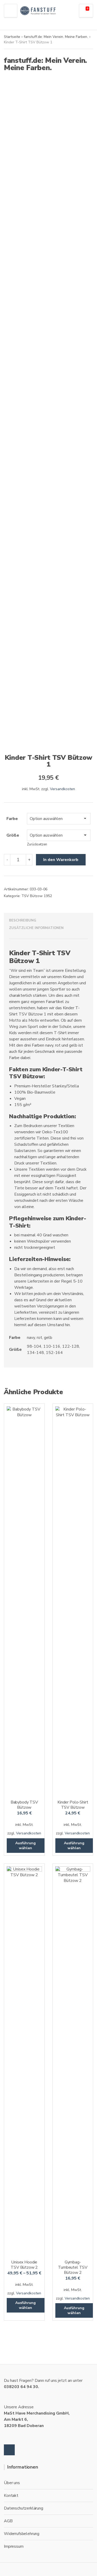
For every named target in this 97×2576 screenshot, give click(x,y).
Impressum (14, 2546)
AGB (8, 2521)
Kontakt (11, 2496)
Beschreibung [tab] (23, 920)
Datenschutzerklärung (24, 2508)
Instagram (9, 2450)
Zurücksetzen (37, 844)
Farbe (12, 819)
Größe (13, 835)
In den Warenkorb (61, 860)
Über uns (12, 2483)
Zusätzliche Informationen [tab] (36, 928)
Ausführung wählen (25, 1846)
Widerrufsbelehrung (22, 2534)
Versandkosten (62, 789)
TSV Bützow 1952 (37, 896)
